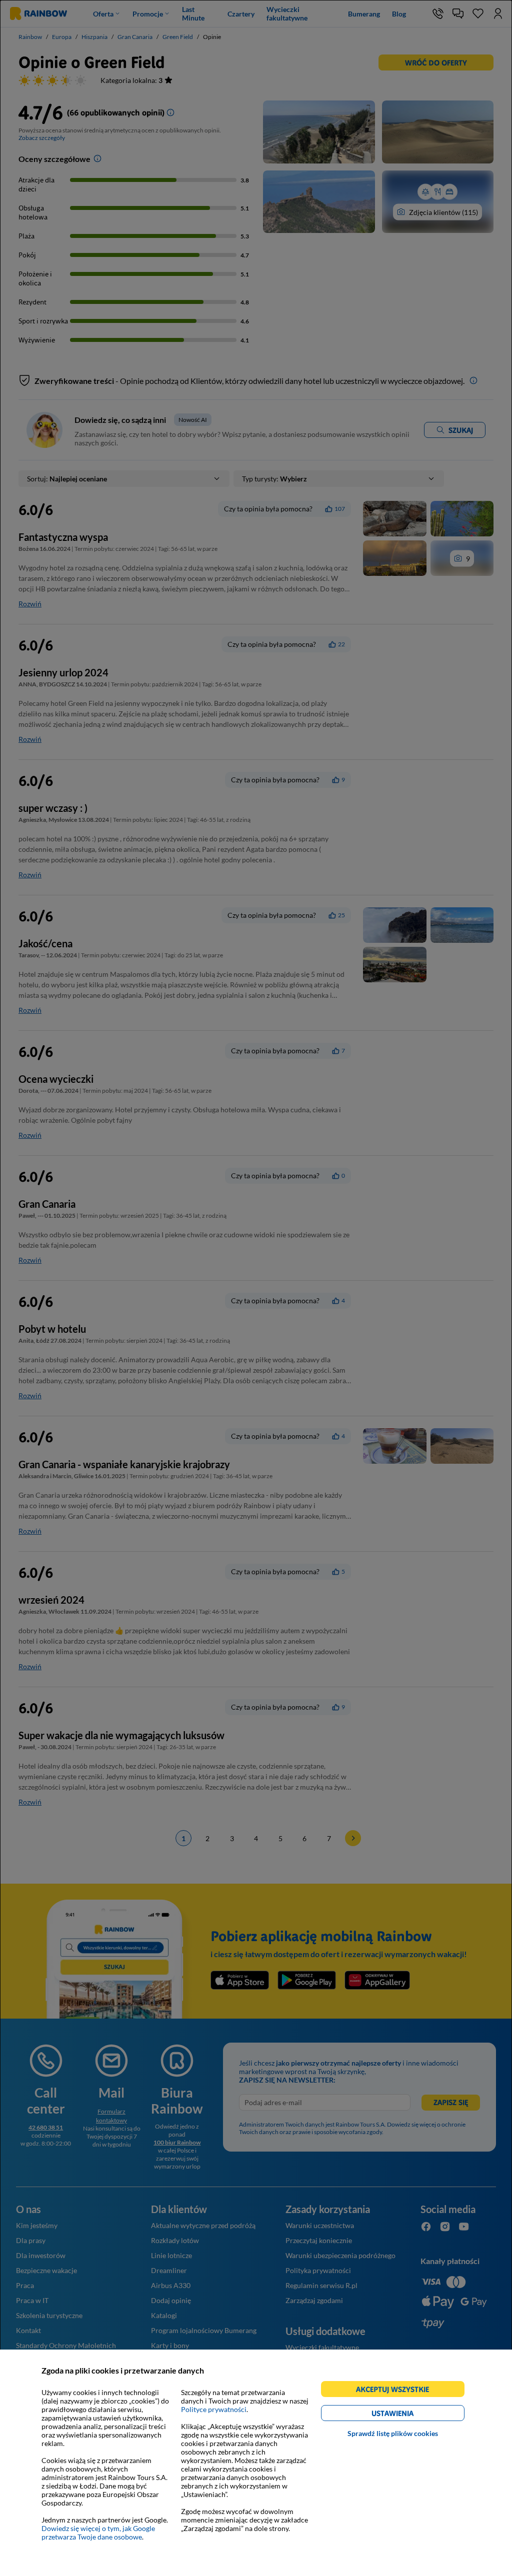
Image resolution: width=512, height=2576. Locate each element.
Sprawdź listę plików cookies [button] (393, 2433)
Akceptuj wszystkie (397, 2391)
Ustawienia (410, 2415)
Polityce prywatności (214, 2409)
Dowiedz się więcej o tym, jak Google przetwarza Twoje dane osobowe (98, 2533)
